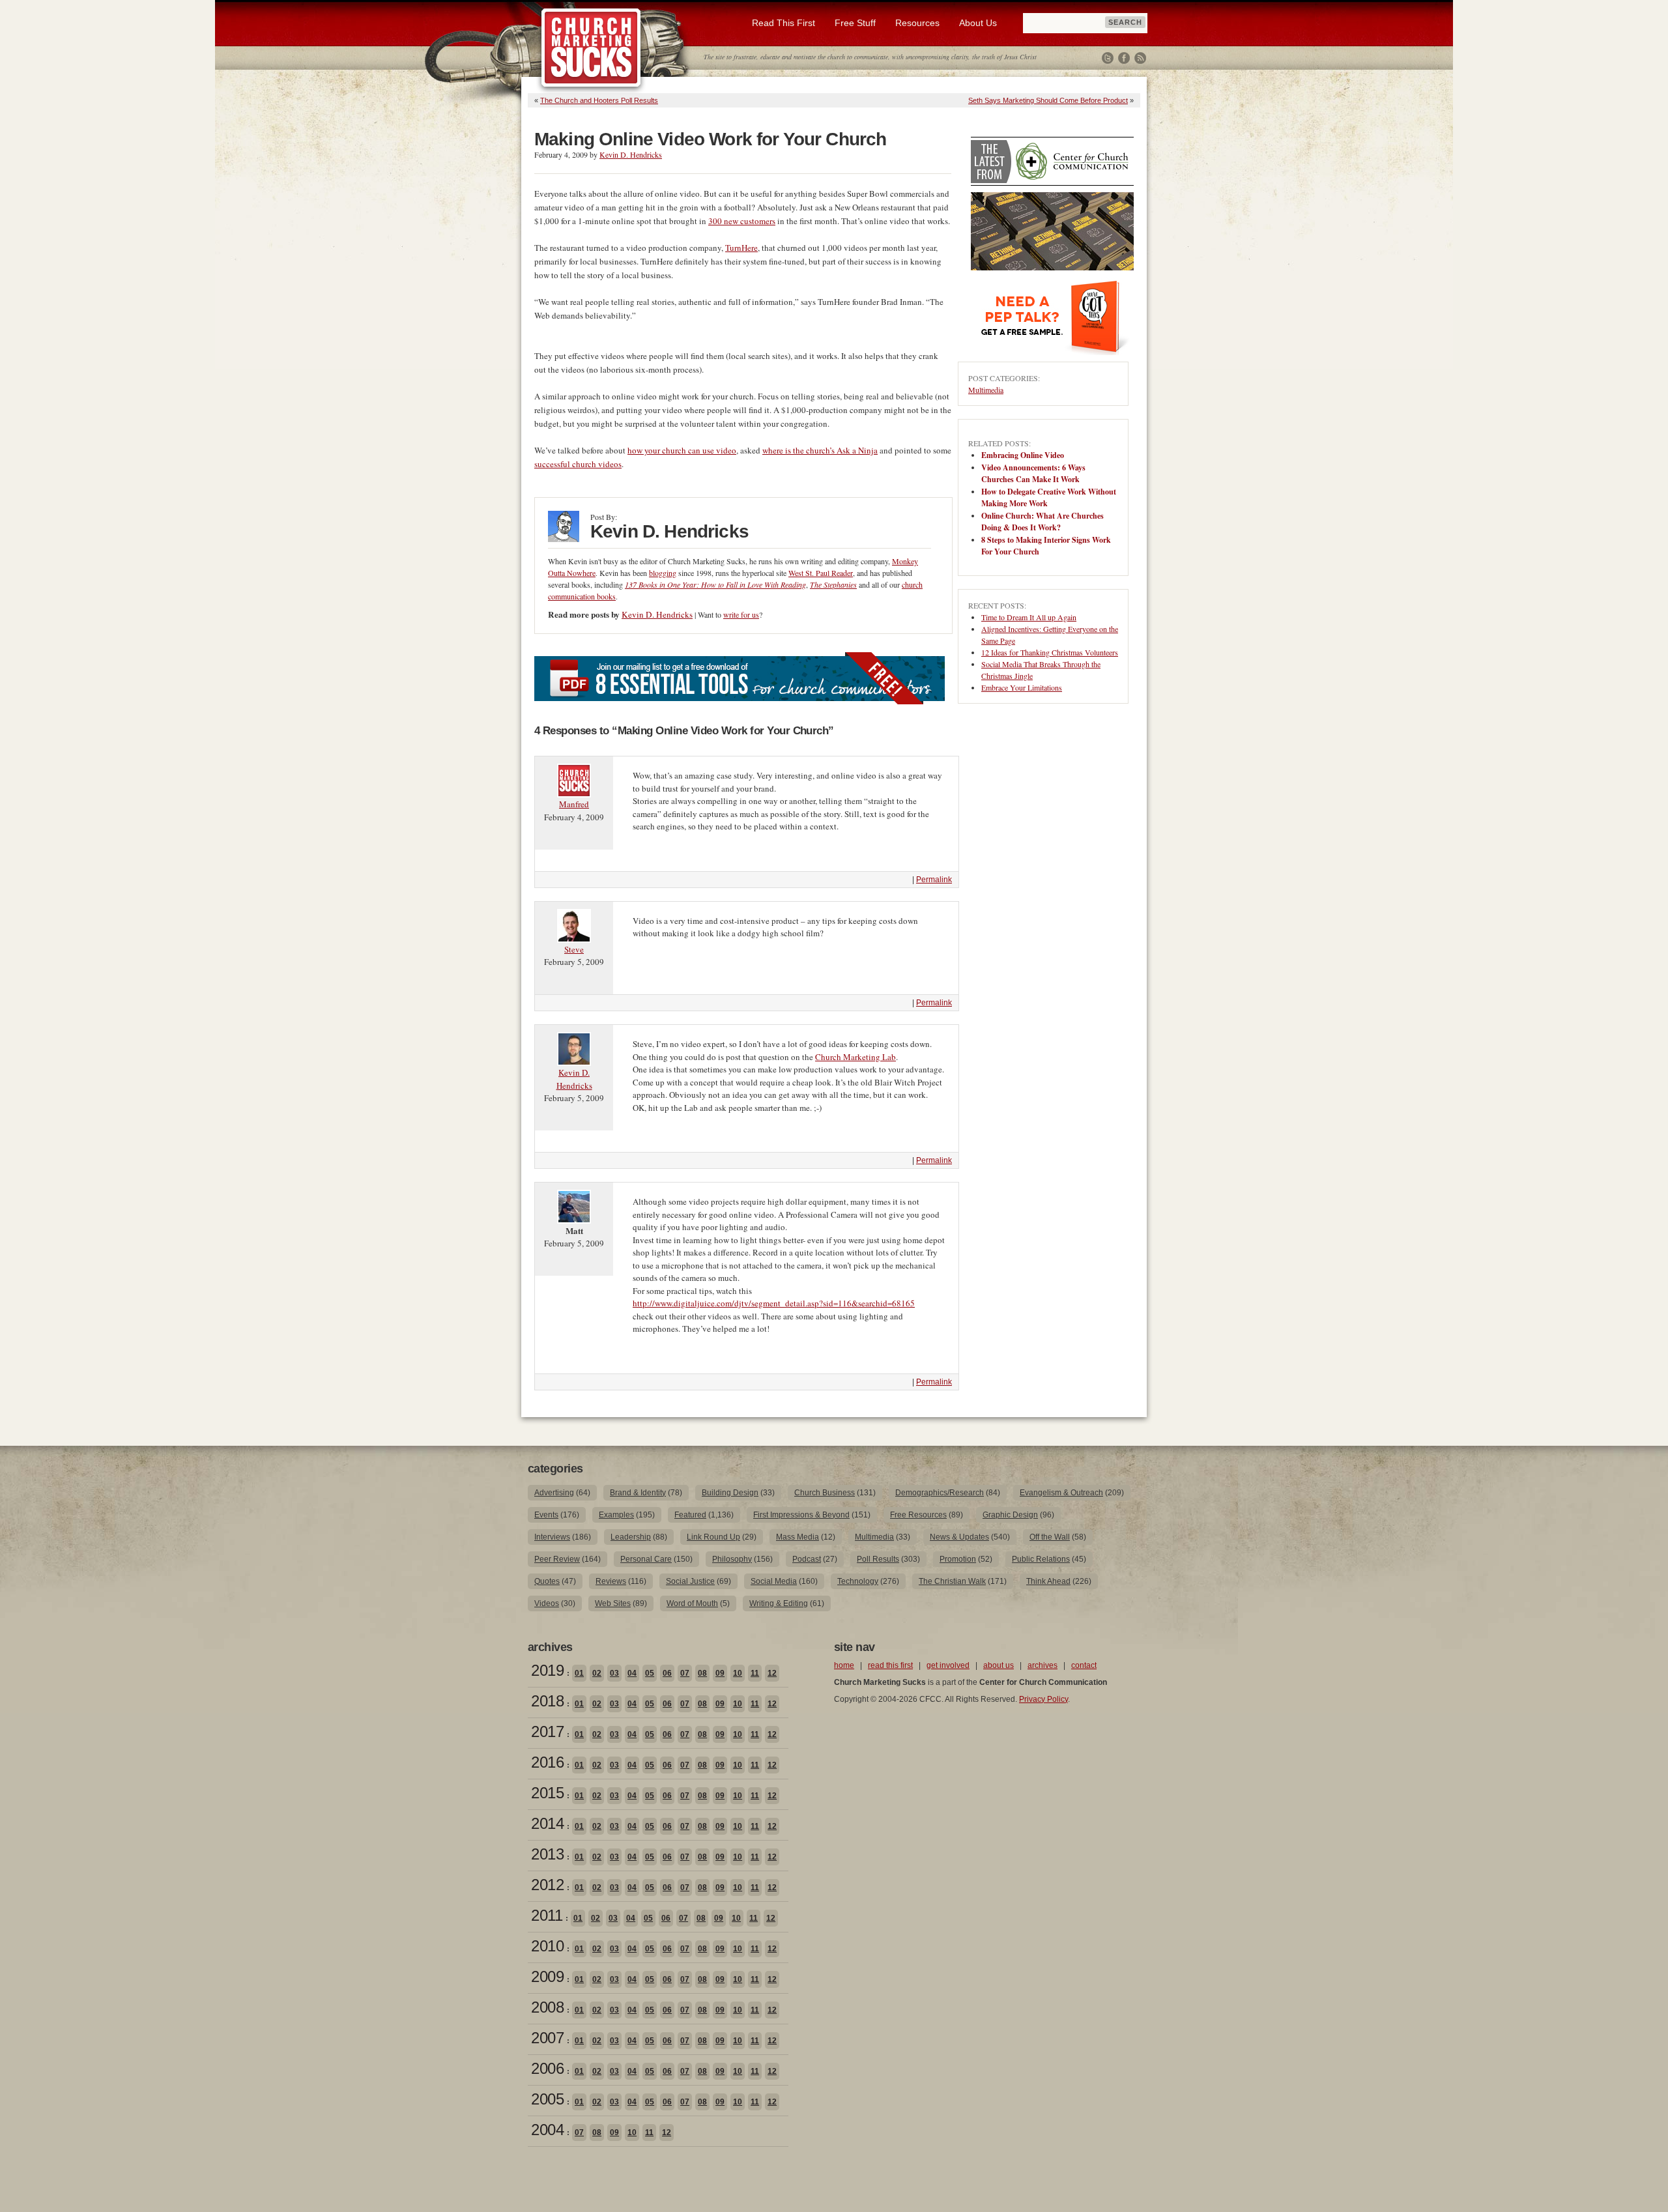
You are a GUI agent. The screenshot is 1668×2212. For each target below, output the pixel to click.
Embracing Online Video (1023, 455)
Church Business (825, 1493)
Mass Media (798, 1537)
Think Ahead (1048, 1581)
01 (579, 1673)
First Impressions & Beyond (801, 1515)
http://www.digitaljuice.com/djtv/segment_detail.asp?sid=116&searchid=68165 (774, 1303)
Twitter (1108, 58)
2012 (547, 1885)
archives (1042, 1665)
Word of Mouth (692, 1603)
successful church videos (578, 464)
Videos (547, 1603)
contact (1084, 1665)
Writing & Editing (779, 1603)
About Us (978, 23)
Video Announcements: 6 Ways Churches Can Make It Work (1033, 473)
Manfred (574, 804)
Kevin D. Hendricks (631, 154)
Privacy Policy (1043, 1699)
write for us (741, 614)
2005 (547, 2099)
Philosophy (732, 1559)
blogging (663, 573)
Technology (858, 1581)
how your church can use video (682, 450)
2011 (547, 1915)
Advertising (554, 1493)
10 (738, 1673)
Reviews (611, 1581)
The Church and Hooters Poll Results (599, 100)
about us (999, 1665)
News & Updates (959, 1537)
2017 (547, 1731)
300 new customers (742, 221)
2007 (547, 2038)
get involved (948, 1665)
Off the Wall (1050, 1537)
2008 (547, 2007)
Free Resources (918, 1515)
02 (597, 1673)
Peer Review (557, 1559)
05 (650, 1673)
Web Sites (613, 1603)
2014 (547, 1823)
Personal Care (646, 1559)
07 (685, 1673)
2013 (547, 1854)
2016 (547, 1762)
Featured (690, 1515)
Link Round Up (713, 1537)
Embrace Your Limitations (1022, 687)
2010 (547, 1946)
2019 (547, 1670)
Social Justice (690, 1581)
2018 (547, 1701)
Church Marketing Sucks (591, 48)
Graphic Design (1010, 1515)
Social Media (774, 1581)
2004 (547, 2130)
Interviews (552, 1537)
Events (546, 1515)
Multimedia (986, 390)
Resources (917, 23)
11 (755, 1673)
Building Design (730, 1493)
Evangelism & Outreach (1061, 1493)
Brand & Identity (638, 1493)
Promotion (958, 1559)
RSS (1140, 58)
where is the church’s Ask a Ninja (820, 450)
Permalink (934, 880)
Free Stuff (855, 23)
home (844, 1665)
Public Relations (1041, 1559)
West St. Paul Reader (821, 573)
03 (614, 1673)
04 (632, 1673)
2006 (547, 2068)
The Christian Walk (952, 1581)
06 (667, 1673)
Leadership (631, 1537)
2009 (547, 1976)
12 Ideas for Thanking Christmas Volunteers (1050, 652)
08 (702, 1673)
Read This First (784, 23)
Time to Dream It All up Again (1029, 617)
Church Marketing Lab (856, 1057)
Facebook (1124, 58)
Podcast (807, 1559)
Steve (574, 949)
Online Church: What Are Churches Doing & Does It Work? (1042, 522)
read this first (890, 1665)
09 (720, 1673)
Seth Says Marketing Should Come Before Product (1048, 100)
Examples (616, 1515)
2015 (547, 1793)
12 (772, 1673)
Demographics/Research (940, 1493)
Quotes (547, 1581)
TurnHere (741, 248)
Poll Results (878, 1559)
